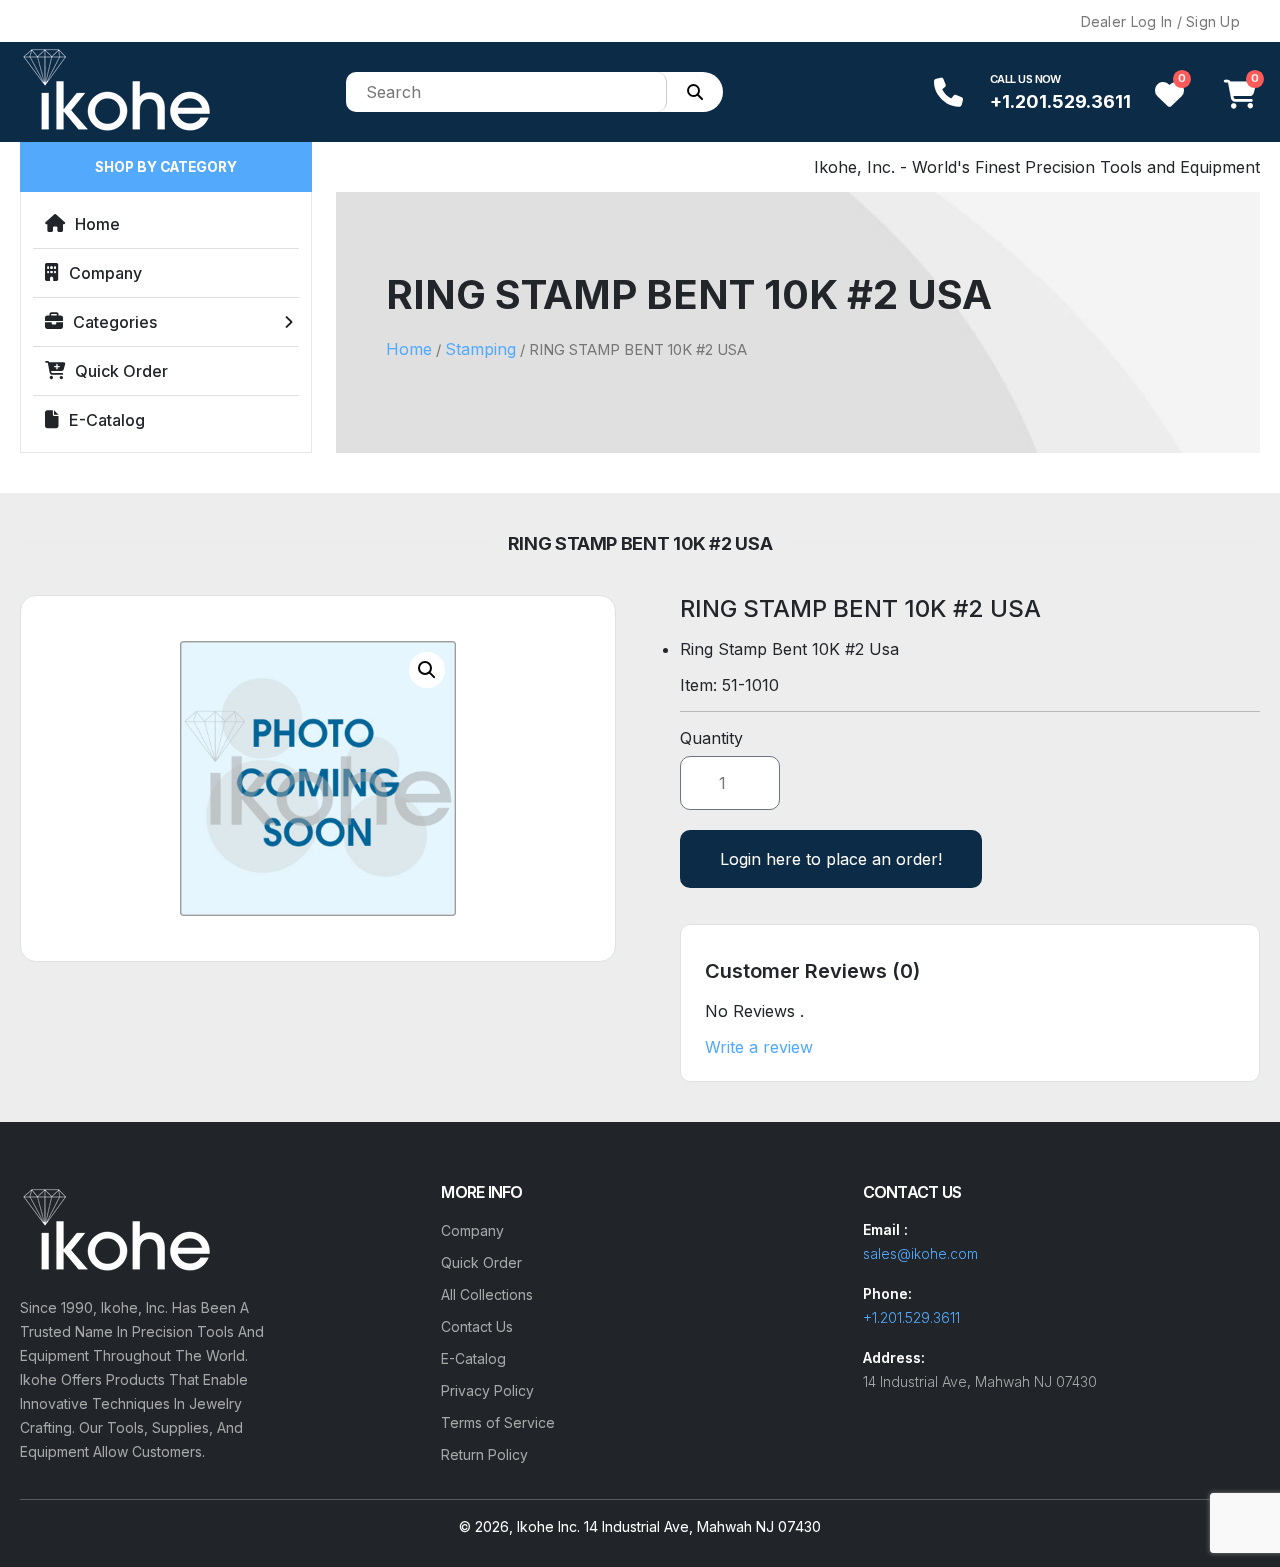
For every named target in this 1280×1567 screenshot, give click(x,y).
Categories (115, 322)
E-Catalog (107, 420)
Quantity (711, 738)
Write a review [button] (759, 1047)
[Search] (695, 92)
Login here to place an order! (831, 859)
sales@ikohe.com (920, 1253)
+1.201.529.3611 (1060, 101)
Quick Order (121, 371)
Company (105, 273)
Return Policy (484, 1454)
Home (97, 224)
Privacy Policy (487, 1390)
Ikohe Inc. (548, 1526)
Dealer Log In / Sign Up (1160, 21)
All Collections (487, 1294)
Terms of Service (498, 1422)
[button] (427, 670)
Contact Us (477, 1326)
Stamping (480, 349)
